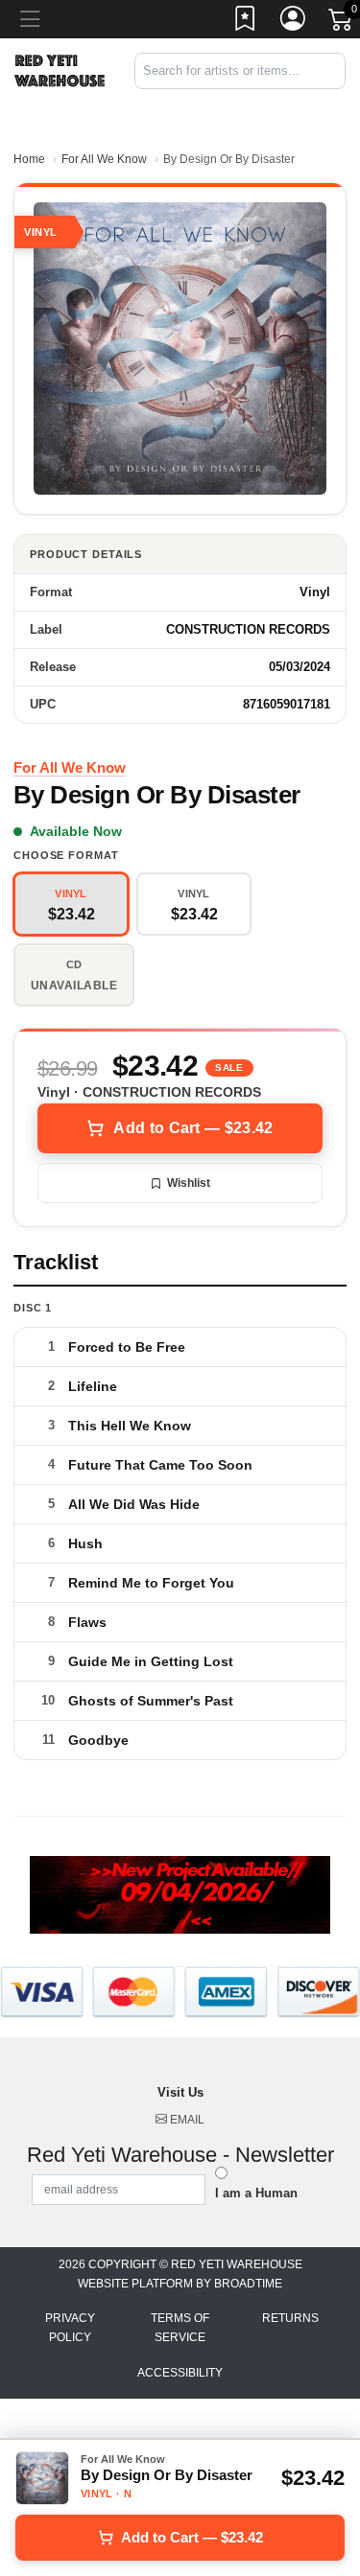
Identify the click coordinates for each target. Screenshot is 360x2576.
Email (186, 2120)
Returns (290, 2318)
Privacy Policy (70, 2328)
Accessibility (180, 2373)
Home (29, 159)
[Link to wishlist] (246, 22)
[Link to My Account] (294, 22)
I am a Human (256, 2193)
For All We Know (104, 159)
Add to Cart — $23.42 (193, 1128)
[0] (342, 23)
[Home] (60, 70)
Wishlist (189, 1183)
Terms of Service (180, 2328)
